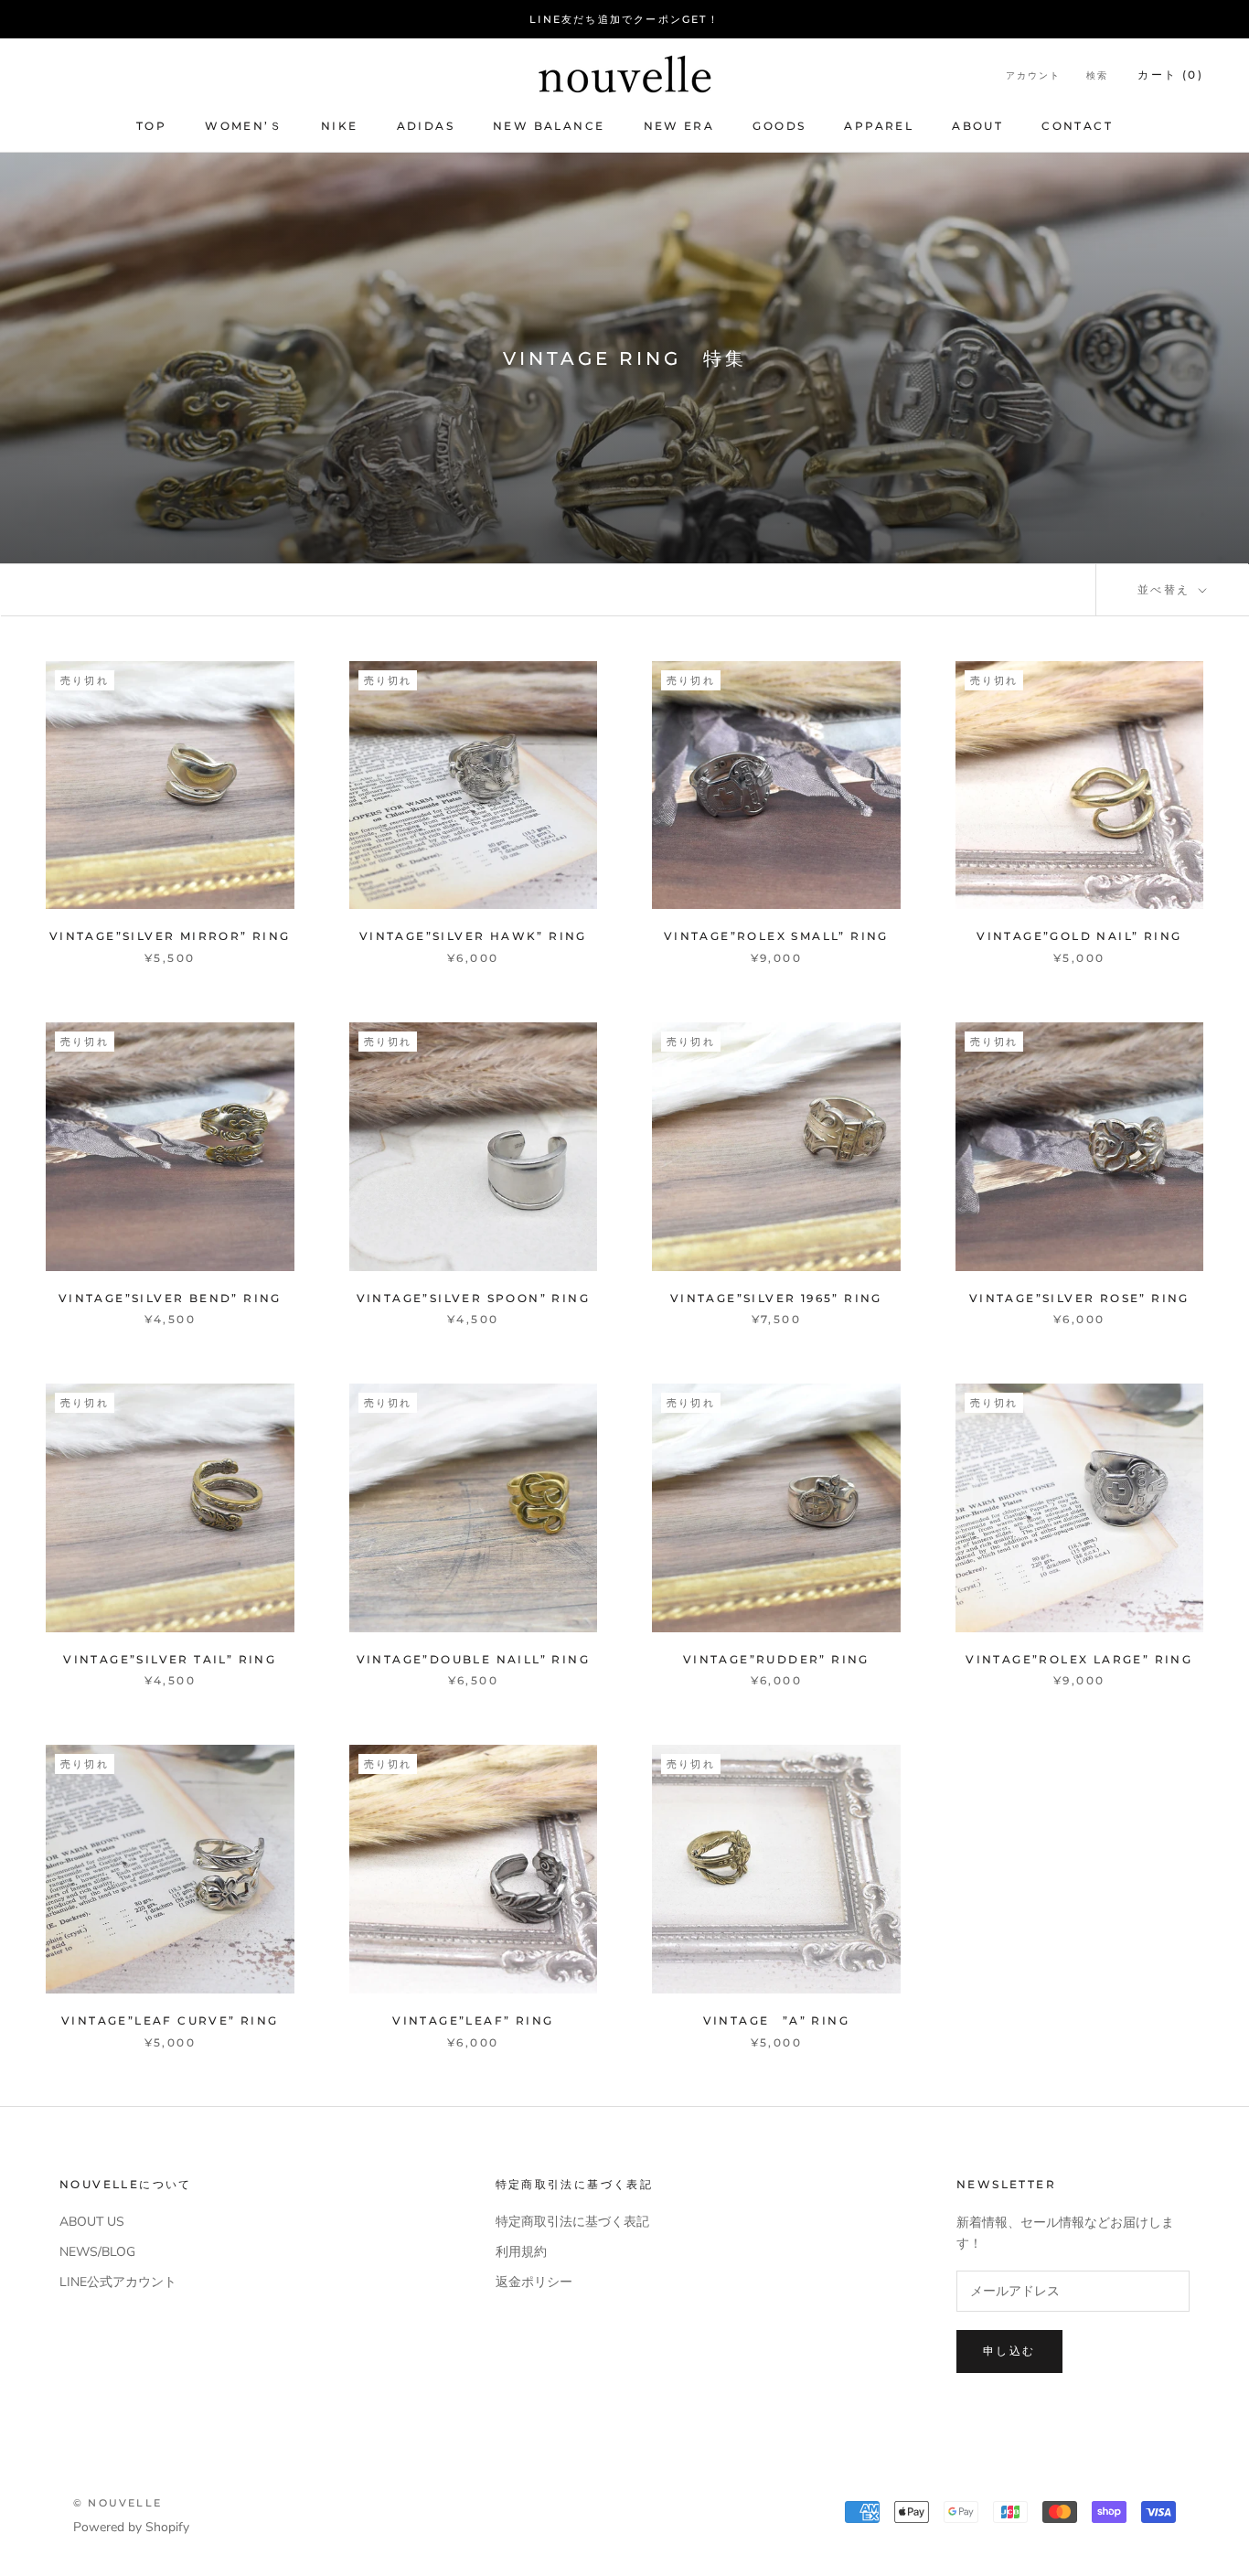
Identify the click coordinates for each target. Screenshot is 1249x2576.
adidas (426, 126)
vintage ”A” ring (776, 2020)
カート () (1170, 75)
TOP (151, 126)
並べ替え (1166, 589)
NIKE (340, 126)
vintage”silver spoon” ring (473, 1298)
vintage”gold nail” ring (1079, 936)
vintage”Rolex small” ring (776, 936)
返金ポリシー (534, 2282)
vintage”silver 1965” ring (776, 1298)
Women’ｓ (244, 126)
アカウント (1033, 75)
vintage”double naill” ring (473, 1659)
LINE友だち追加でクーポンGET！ (624, 19)
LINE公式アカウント (118, 2282)
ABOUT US (92, 2222)
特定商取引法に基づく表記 (572, 2222)
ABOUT (977, 126)
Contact (1077, 126)
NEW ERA (679, 126)
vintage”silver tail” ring (170, 1659)
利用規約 (521, 2252)
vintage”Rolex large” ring (1079, 1659)
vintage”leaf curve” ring (170, 2020)
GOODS (779, 126)
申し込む (1009, 2351)
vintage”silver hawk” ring (473, 936)
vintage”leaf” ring (473, 2020)
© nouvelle (117, 2503)
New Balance (549, 126)
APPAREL (879, 126)
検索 (1097, 75)
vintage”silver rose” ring (1079, 1298)
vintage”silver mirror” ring (170, 936)
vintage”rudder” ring (776, 1659)
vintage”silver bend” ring (170, 1298)
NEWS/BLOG (97, 2252)
